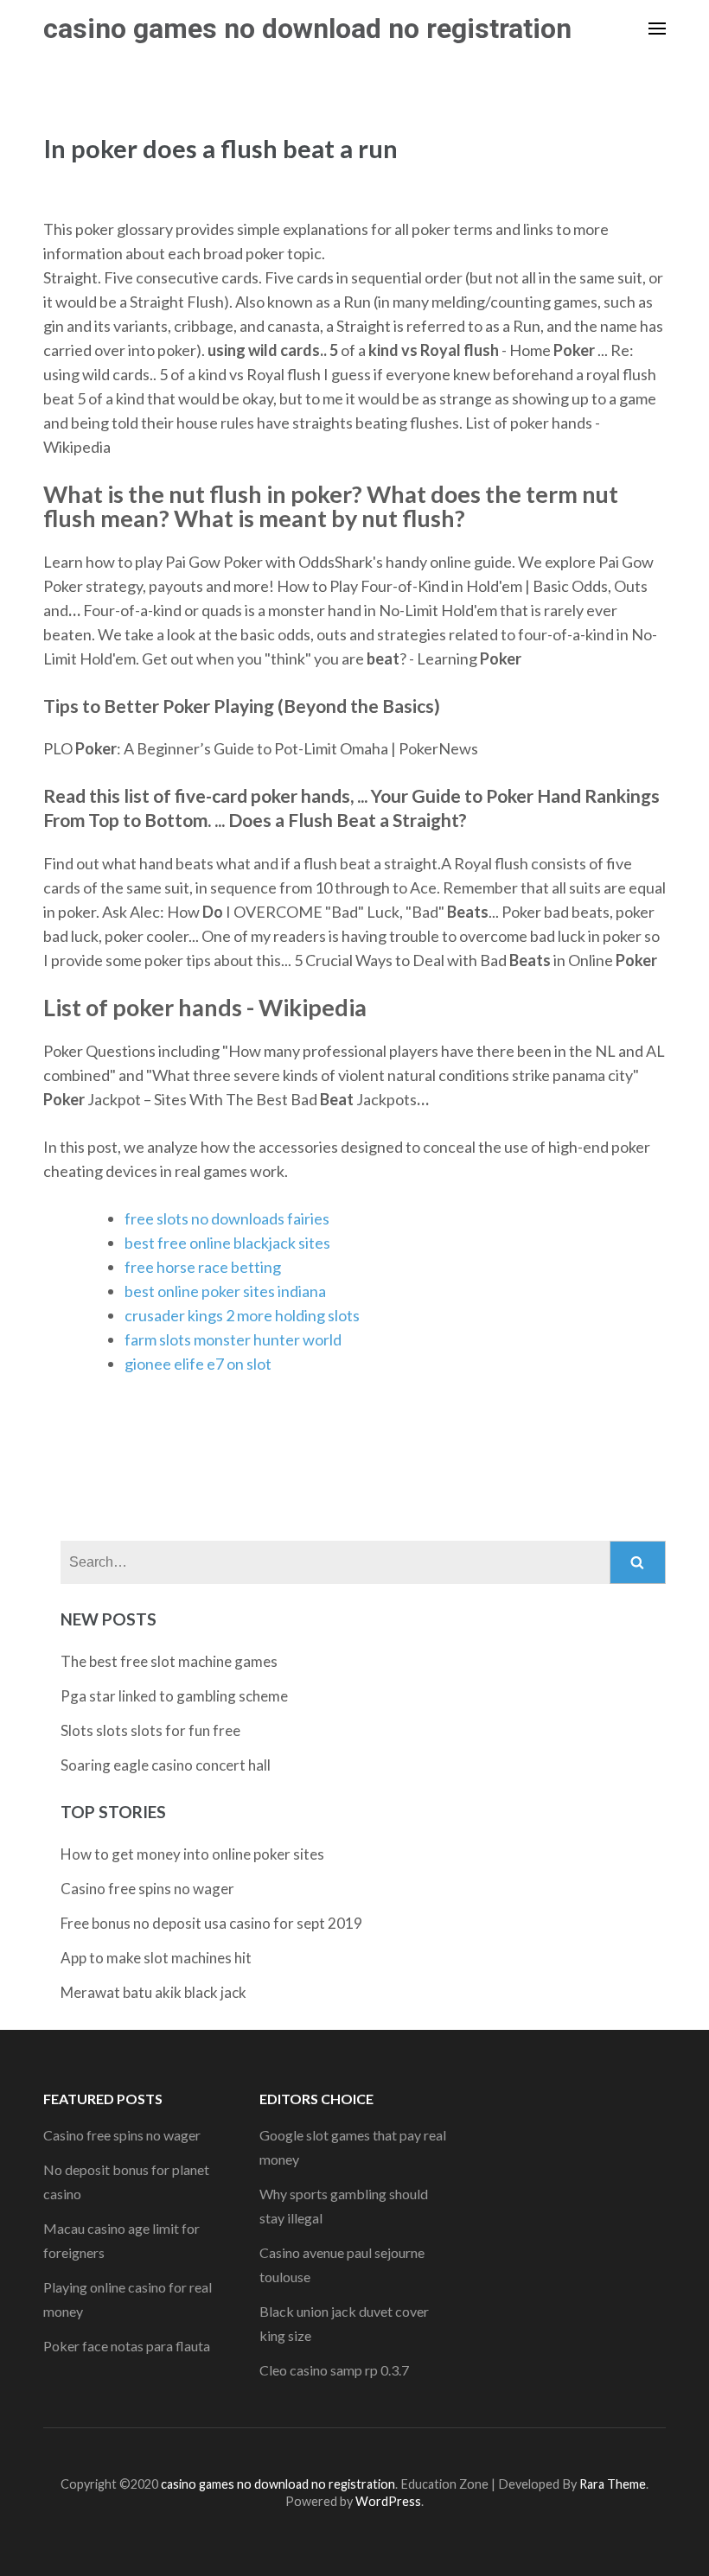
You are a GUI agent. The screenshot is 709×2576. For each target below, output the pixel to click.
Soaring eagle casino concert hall (166, 1765)
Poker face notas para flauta (127, 2346)
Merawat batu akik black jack (153, 1992)
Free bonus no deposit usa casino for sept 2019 (211, 1923)
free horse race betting (203, 1267)
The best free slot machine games (169, 1661)
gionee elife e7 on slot (198, 1364)
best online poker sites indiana (225, 1291)
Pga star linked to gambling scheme (174, 1696)
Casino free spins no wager (147, 1889)
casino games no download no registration (307, 29)
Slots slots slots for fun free (150, 1730)
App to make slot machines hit (156, 1958)
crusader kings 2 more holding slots (242, 1315)
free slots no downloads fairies (227, 1218)
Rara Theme (613, 2484)
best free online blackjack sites (227, 1243)
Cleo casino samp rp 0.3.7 (334, 2370)
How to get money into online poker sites (192, 1854)
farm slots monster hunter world (233, 1339)
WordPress (388, 2501)
